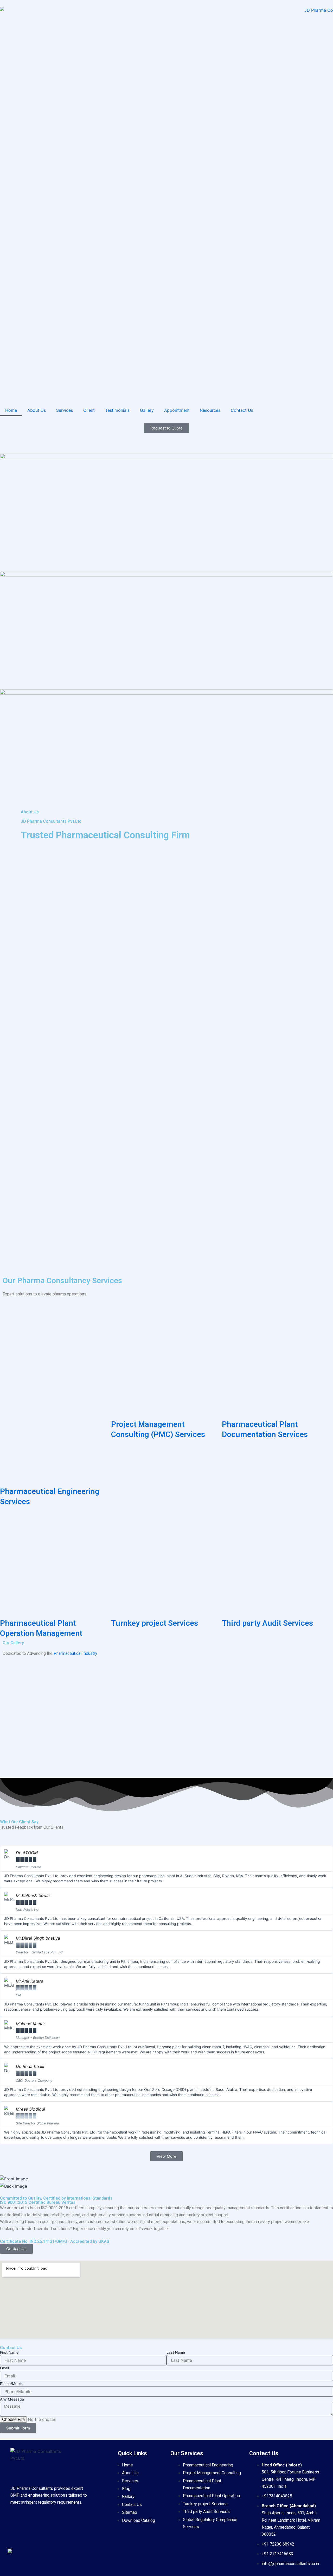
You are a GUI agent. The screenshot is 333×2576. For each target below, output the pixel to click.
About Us (37, 410)
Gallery (147, 410)
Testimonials (117, 410)
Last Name (176, 2352)
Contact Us (242, 410)
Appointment (177, 410)
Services (65, 410)
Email (4, 2368)
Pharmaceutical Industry (75, 1653)
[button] (2, 623)
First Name (9, 2352)
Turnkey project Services (155, 1623)
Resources (210, 410)
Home (11, 410)
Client (89, 410)
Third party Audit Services (267, 1623)
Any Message (12, 2399)
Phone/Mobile (12, 2384)
